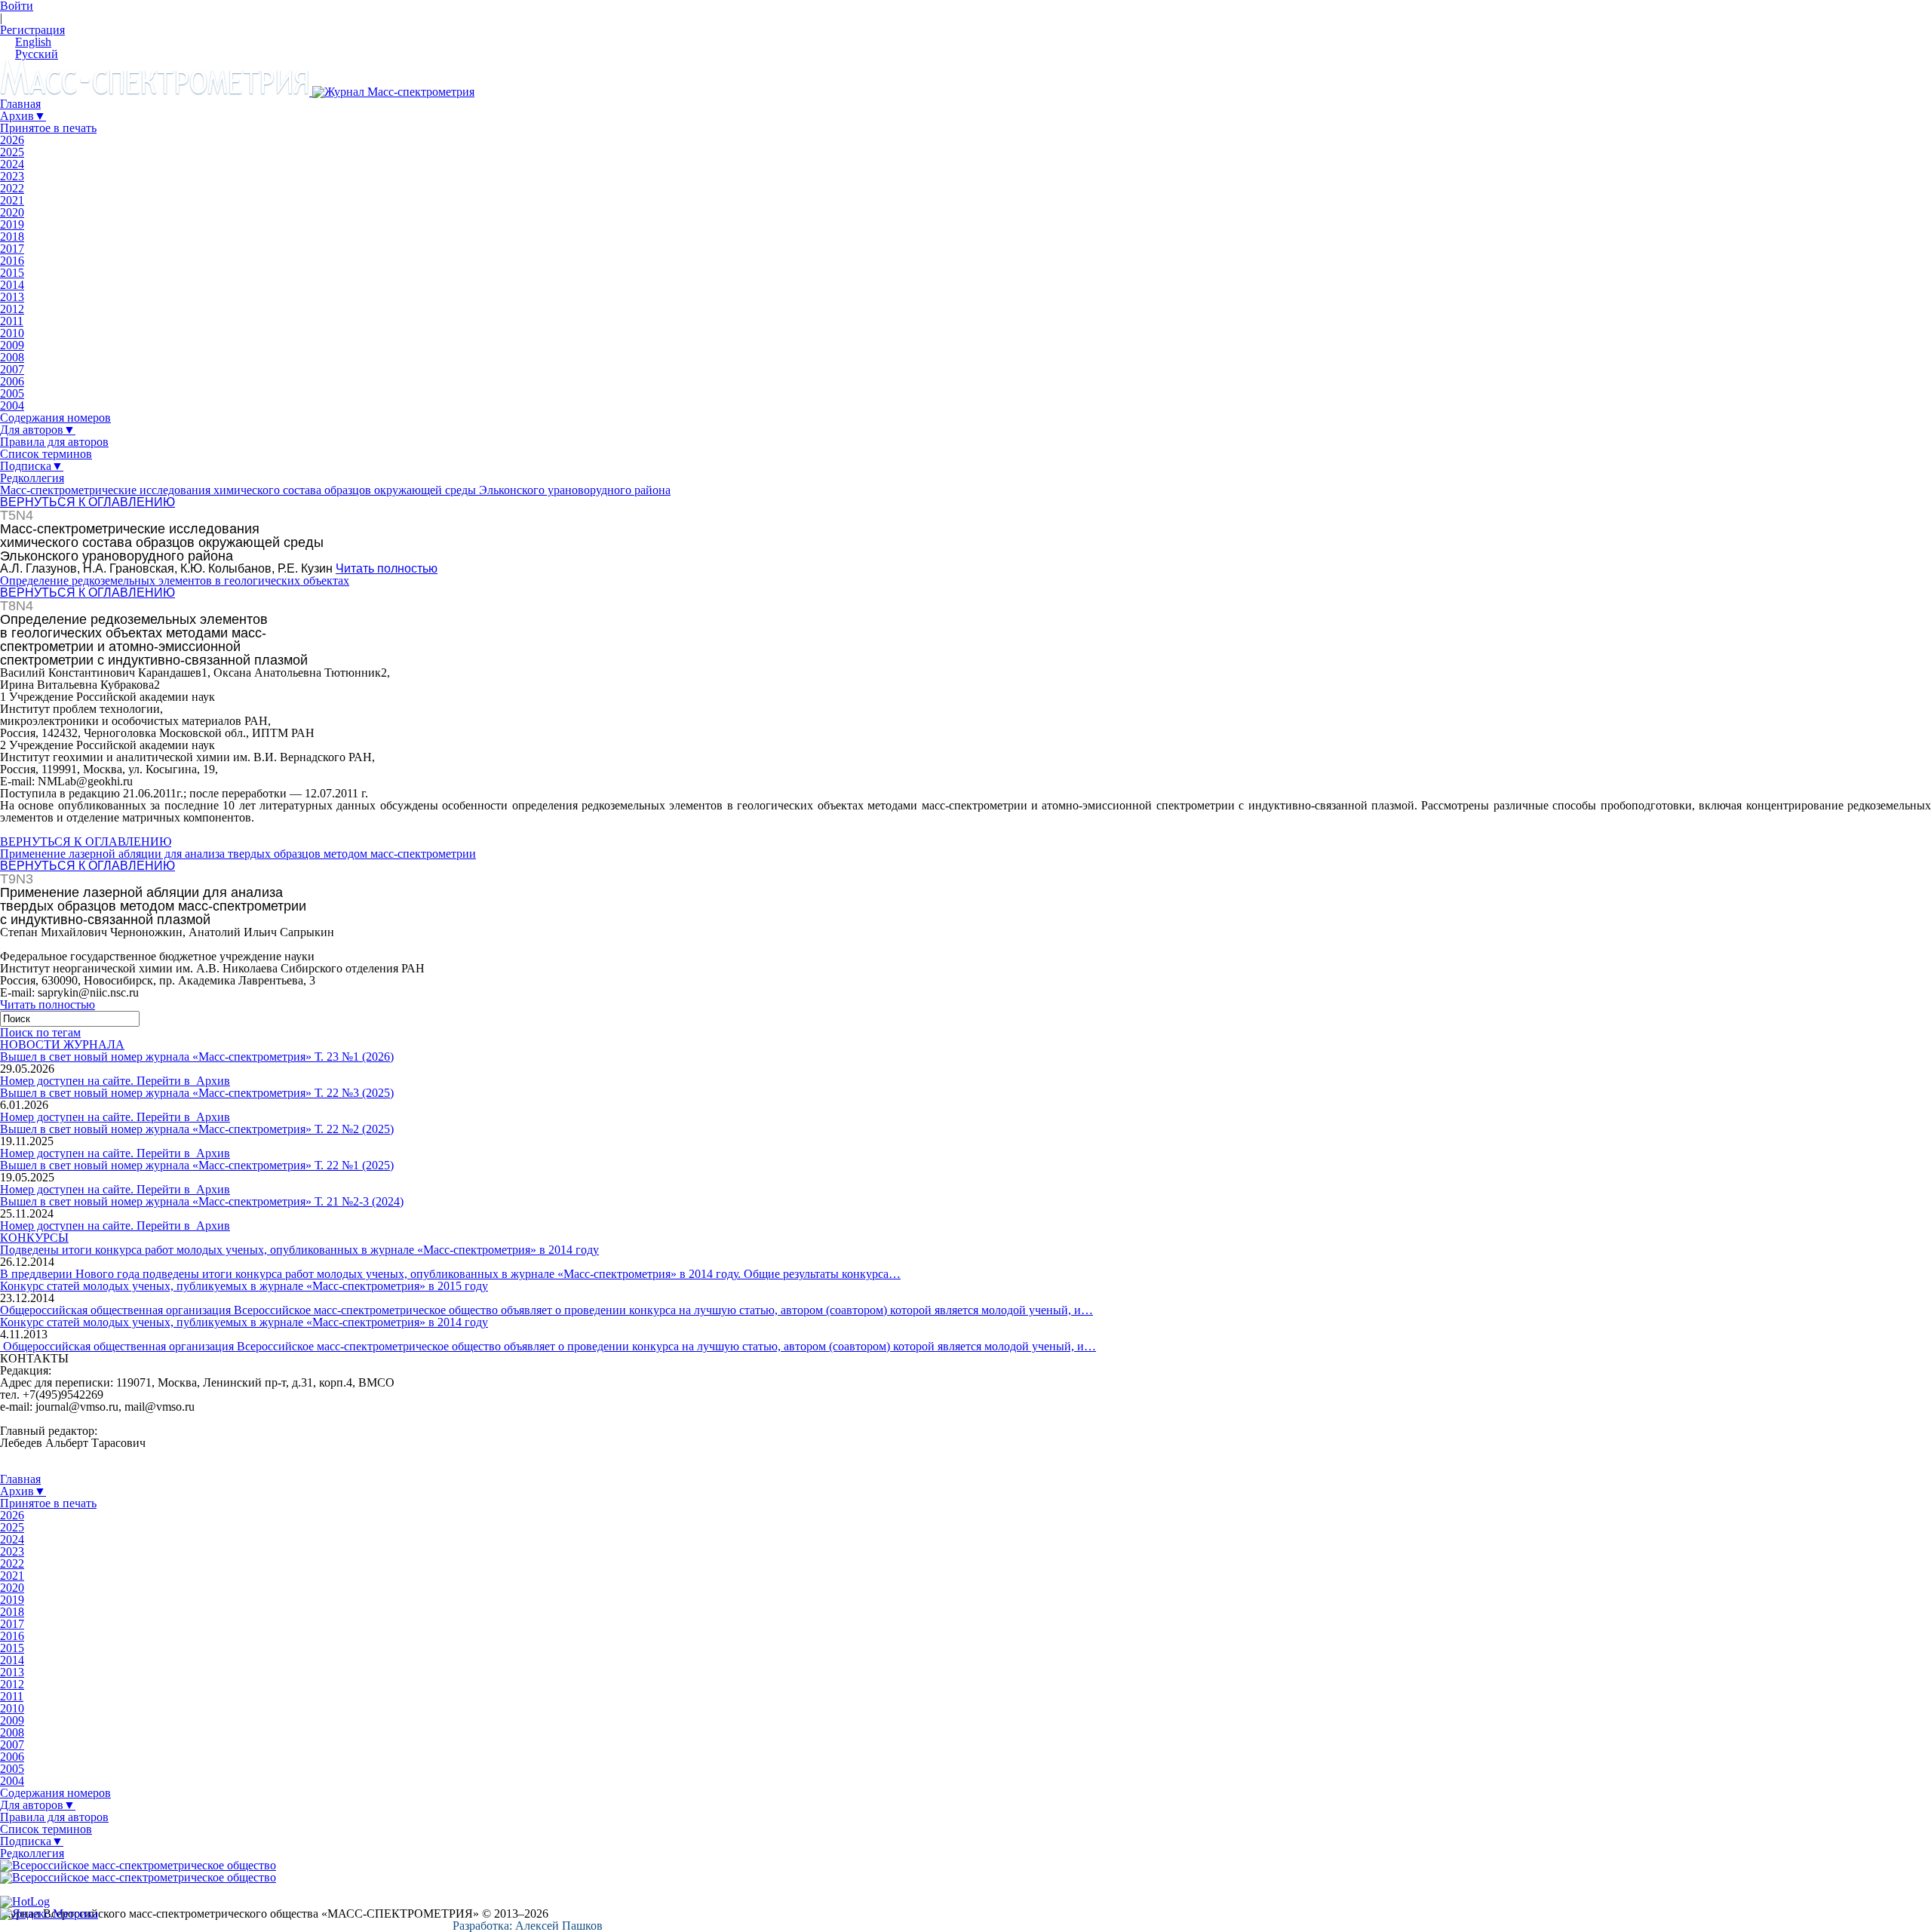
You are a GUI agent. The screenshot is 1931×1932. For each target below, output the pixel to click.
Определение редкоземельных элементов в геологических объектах (175, 581)
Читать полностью (387, 568)
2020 (12, 212)
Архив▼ (23, 116)
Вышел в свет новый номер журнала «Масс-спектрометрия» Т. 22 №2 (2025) (197, 1129)
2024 (12, 164)
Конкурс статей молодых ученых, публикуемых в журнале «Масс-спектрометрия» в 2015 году (244, 1286)
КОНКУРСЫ (34, 1238)
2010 (12, 333)
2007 (12, 369)
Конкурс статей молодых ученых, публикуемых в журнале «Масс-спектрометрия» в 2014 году (244, 1322)
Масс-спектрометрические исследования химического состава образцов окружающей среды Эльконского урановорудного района (335, 490)
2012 (12, 309)
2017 (12, 249)
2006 (12, 381)
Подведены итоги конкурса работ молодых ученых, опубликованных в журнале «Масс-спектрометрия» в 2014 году (299, 1250)
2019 (12, 224)
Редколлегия (32, 478)
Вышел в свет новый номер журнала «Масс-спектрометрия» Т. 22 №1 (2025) (197, 1165)
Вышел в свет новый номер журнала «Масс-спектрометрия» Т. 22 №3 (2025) (197, 1093)
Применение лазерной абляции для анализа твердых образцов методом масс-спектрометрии (238, 854)
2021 (12, 200)
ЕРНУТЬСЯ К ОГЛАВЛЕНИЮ (92, 502)
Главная (20, 104)
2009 (12, 345)
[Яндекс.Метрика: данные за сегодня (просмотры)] (49, 1914)
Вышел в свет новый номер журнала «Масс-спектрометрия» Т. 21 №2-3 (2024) (202, 1201)
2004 (12, 405)
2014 (12, 285)
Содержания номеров (55, 418)
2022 (12, 188)
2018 (12, 237)
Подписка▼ (32, 466)
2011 (12, 321)
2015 (12, 273)
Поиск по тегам (40, 1032)
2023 (12, 176)
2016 (12, 261)
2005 (12, 393)
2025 (12, 152)
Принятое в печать (48, 128)
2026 (12, 140)
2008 (12, 357)
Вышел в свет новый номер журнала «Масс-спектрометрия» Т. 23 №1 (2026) (197, 1057)
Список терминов (46, 454)
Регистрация (32, 30)
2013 (12, 297)
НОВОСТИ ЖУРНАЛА (62, 1044)
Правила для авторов (54, 442)
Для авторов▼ (38, 430)
